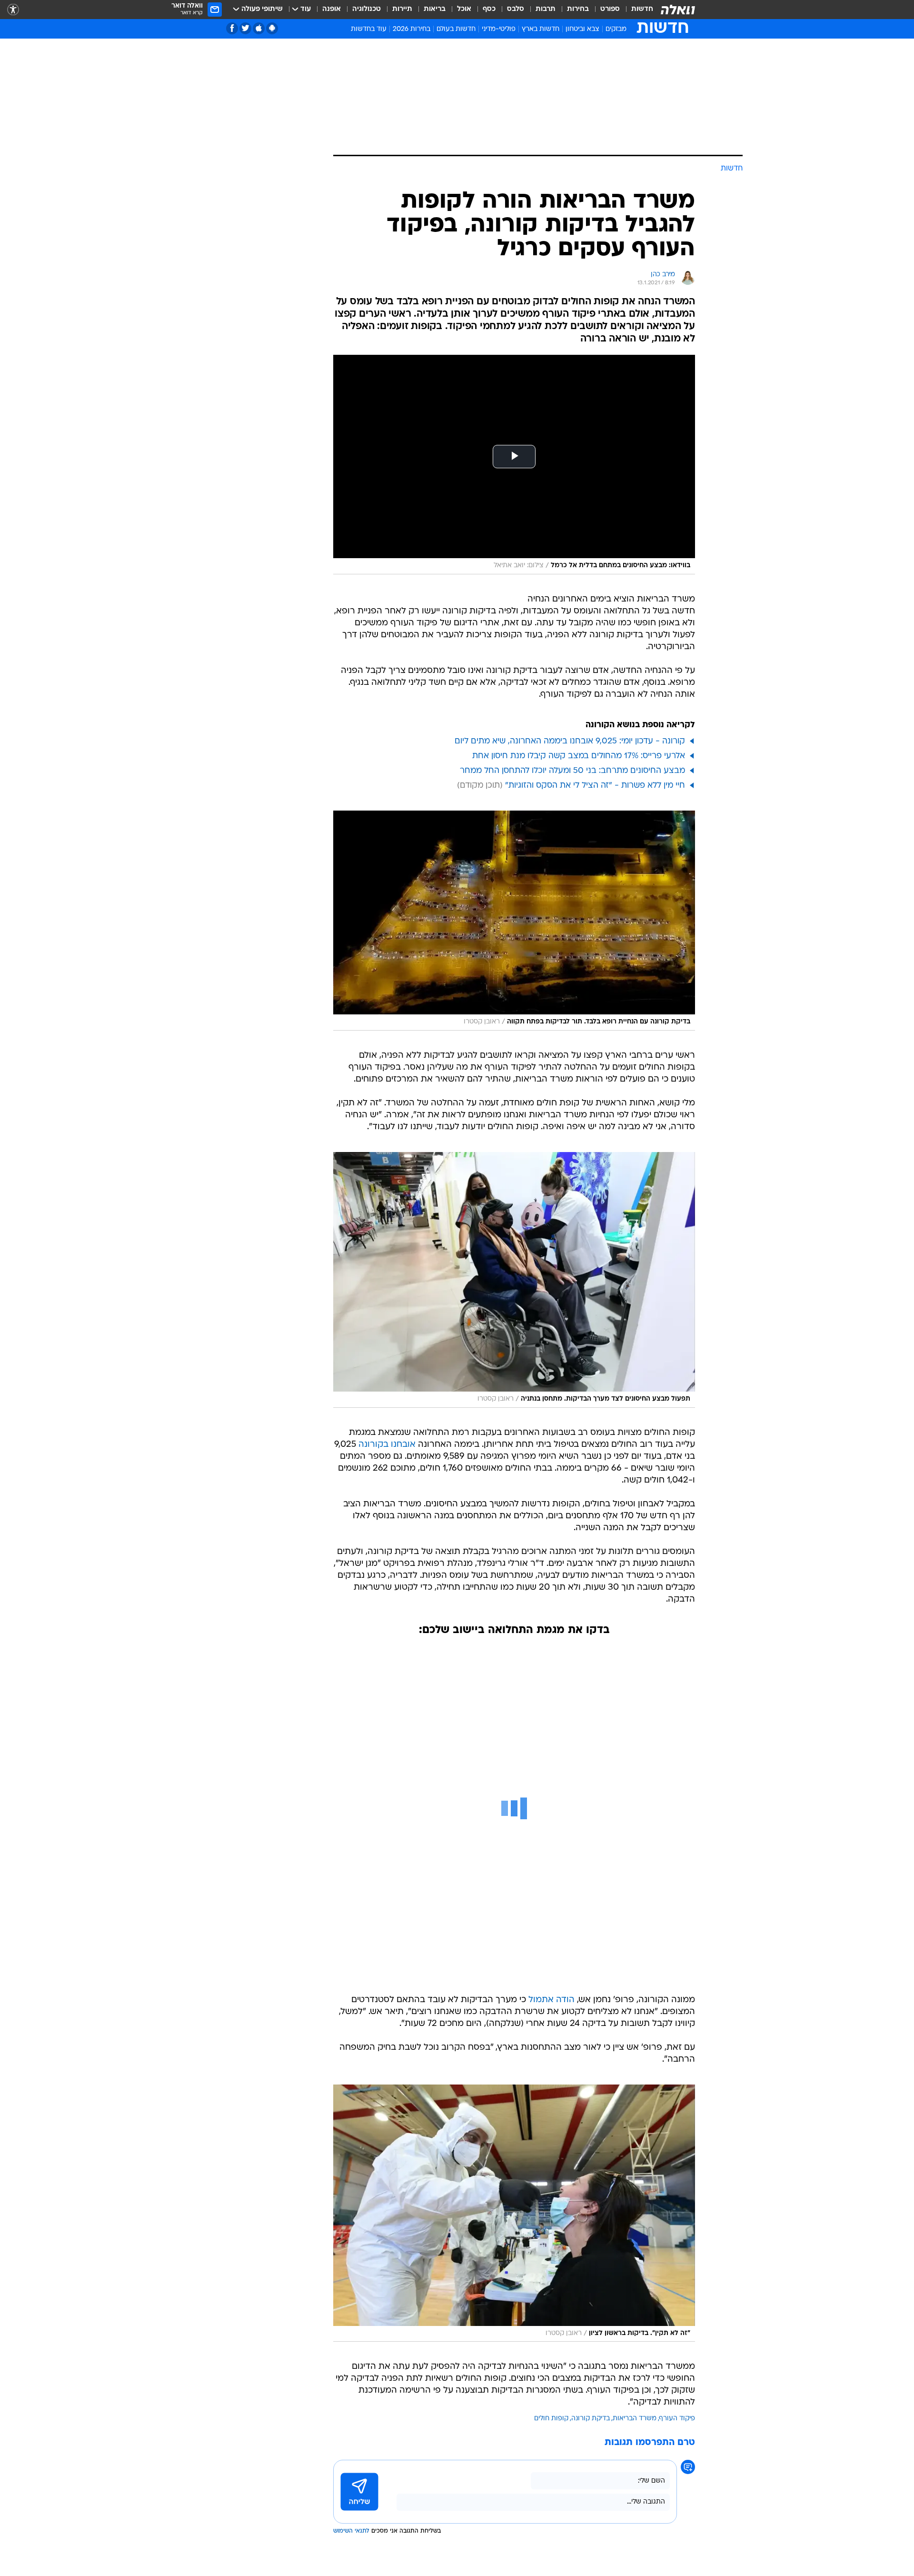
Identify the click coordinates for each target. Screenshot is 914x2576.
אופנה (332, 9)
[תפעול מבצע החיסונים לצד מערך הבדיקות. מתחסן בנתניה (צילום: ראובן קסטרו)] (514, 1280)
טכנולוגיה (367, 9)
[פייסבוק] (232, 28)
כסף (489, 9)
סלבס (516, 9)
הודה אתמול (551, 2000)
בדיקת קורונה (591, 2419)
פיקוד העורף (677, 2419)
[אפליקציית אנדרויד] (272, 28)
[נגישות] (13, 10)
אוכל (464, 9)
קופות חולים (551, 2419)
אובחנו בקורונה (387, 1445)
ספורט (610, 9)
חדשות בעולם (456, 29)
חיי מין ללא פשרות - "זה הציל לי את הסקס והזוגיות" (595, 786)
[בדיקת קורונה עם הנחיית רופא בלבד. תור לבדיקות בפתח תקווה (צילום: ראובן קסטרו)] (514, 921)
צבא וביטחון (582, 29)
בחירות (578, 9)
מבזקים (616, 29)
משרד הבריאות (635, 2419)
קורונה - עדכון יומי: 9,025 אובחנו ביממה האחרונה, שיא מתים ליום (570, 741)
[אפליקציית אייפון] (259, 28)
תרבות (546, 9)
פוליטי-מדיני (499, 29)
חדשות (642, 9)
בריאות (435, 9)
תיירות (402, 9)
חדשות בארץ (541, 29)
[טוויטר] (245, 28)
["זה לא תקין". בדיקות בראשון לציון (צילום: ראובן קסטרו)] (514, 2213)
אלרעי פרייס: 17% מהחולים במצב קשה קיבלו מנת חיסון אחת (579, 756)
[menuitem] (636, 10)
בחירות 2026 (412, 29)
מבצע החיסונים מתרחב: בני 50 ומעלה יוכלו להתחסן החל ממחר (572, 771)
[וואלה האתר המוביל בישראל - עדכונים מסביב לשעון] (678, 10)
